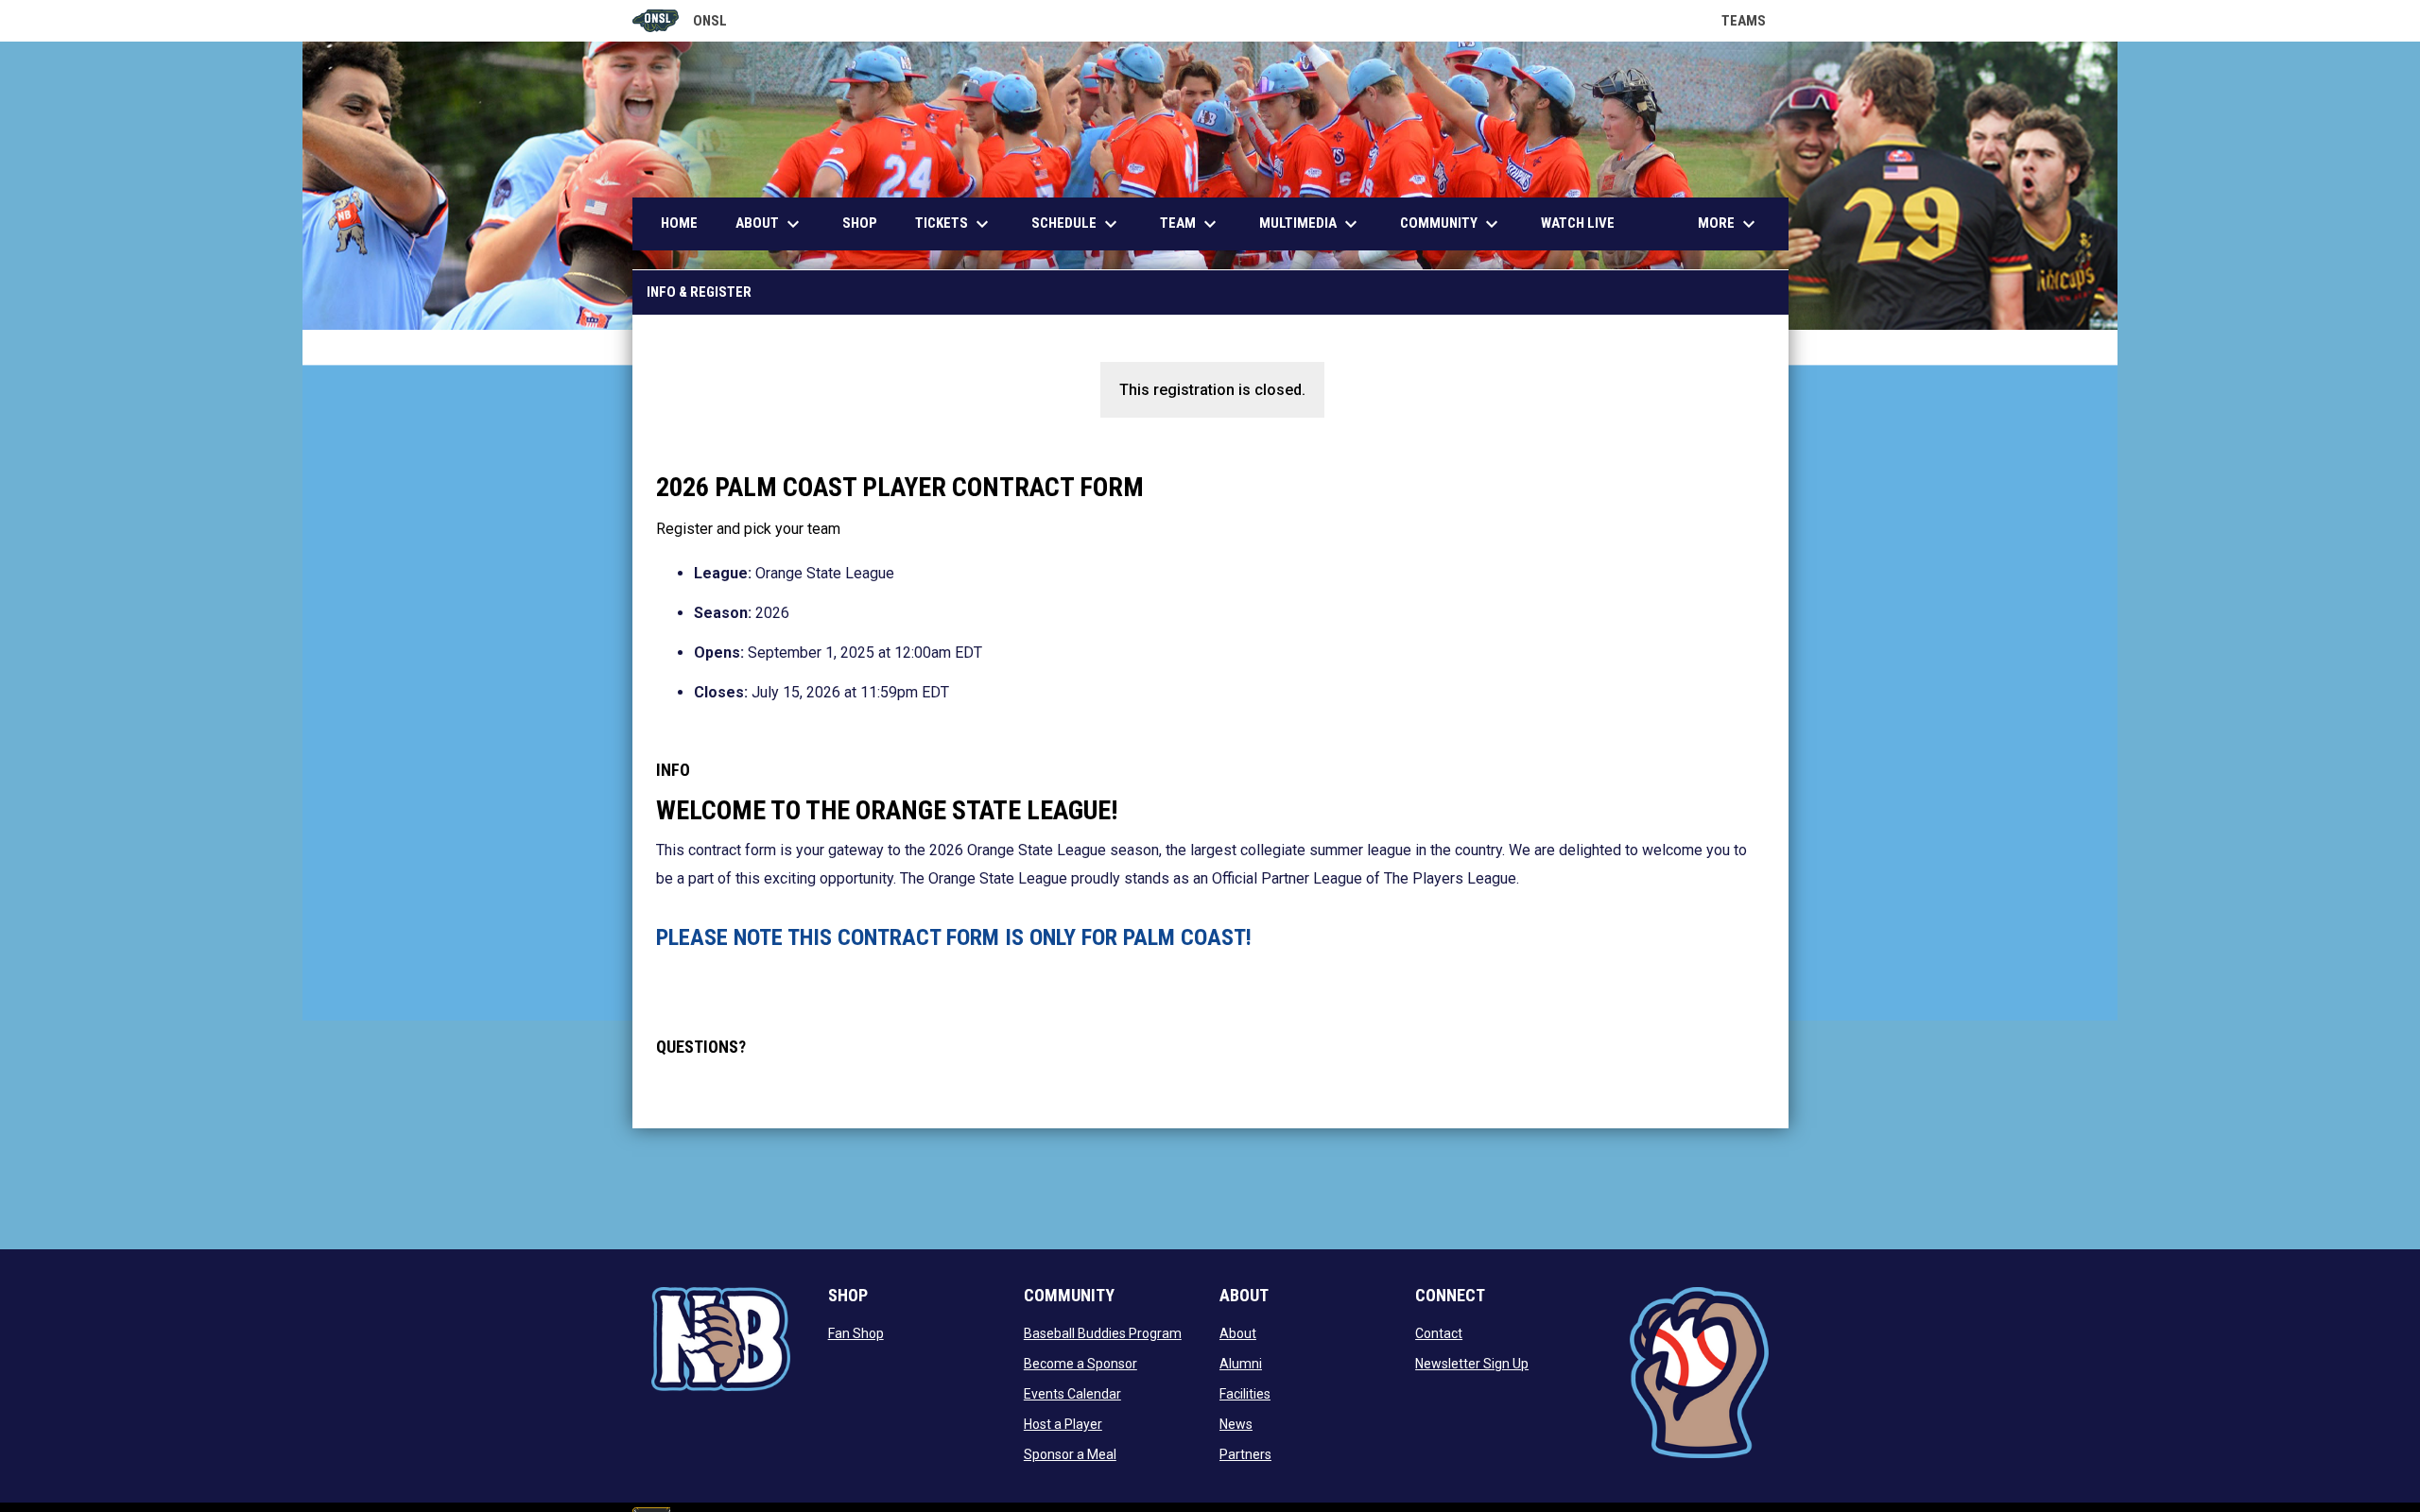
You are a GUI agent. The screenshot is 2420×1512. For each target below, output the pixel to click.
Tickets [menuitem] (954, 224)
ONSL (680, 22)
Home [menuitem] (679, 223)
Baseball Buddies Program (1103, 1333)
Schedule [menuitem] (1077, 224)
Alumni (1241, 1364)
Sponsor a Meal (1070, 1454)
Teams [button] (1755, 21)
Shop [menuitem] (860, 223)
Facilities (1245, 1394)
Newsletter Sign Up (1472, 1364)
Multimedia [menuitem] (1311, 224)
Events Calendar (1072, 1394)
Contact (1439, 1333)
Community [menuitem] (1452, 224)
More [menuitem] (1729, 224)
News (1236, 1424)
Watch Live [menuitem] (1585, 223)
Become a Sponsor (1080, 1364)
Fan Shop (856, 1333)
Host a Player (1063, 1424)
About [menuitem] (770, 224)
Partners (1245, 1454)
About (1238, 1333)
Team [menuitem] (1191, 224)
